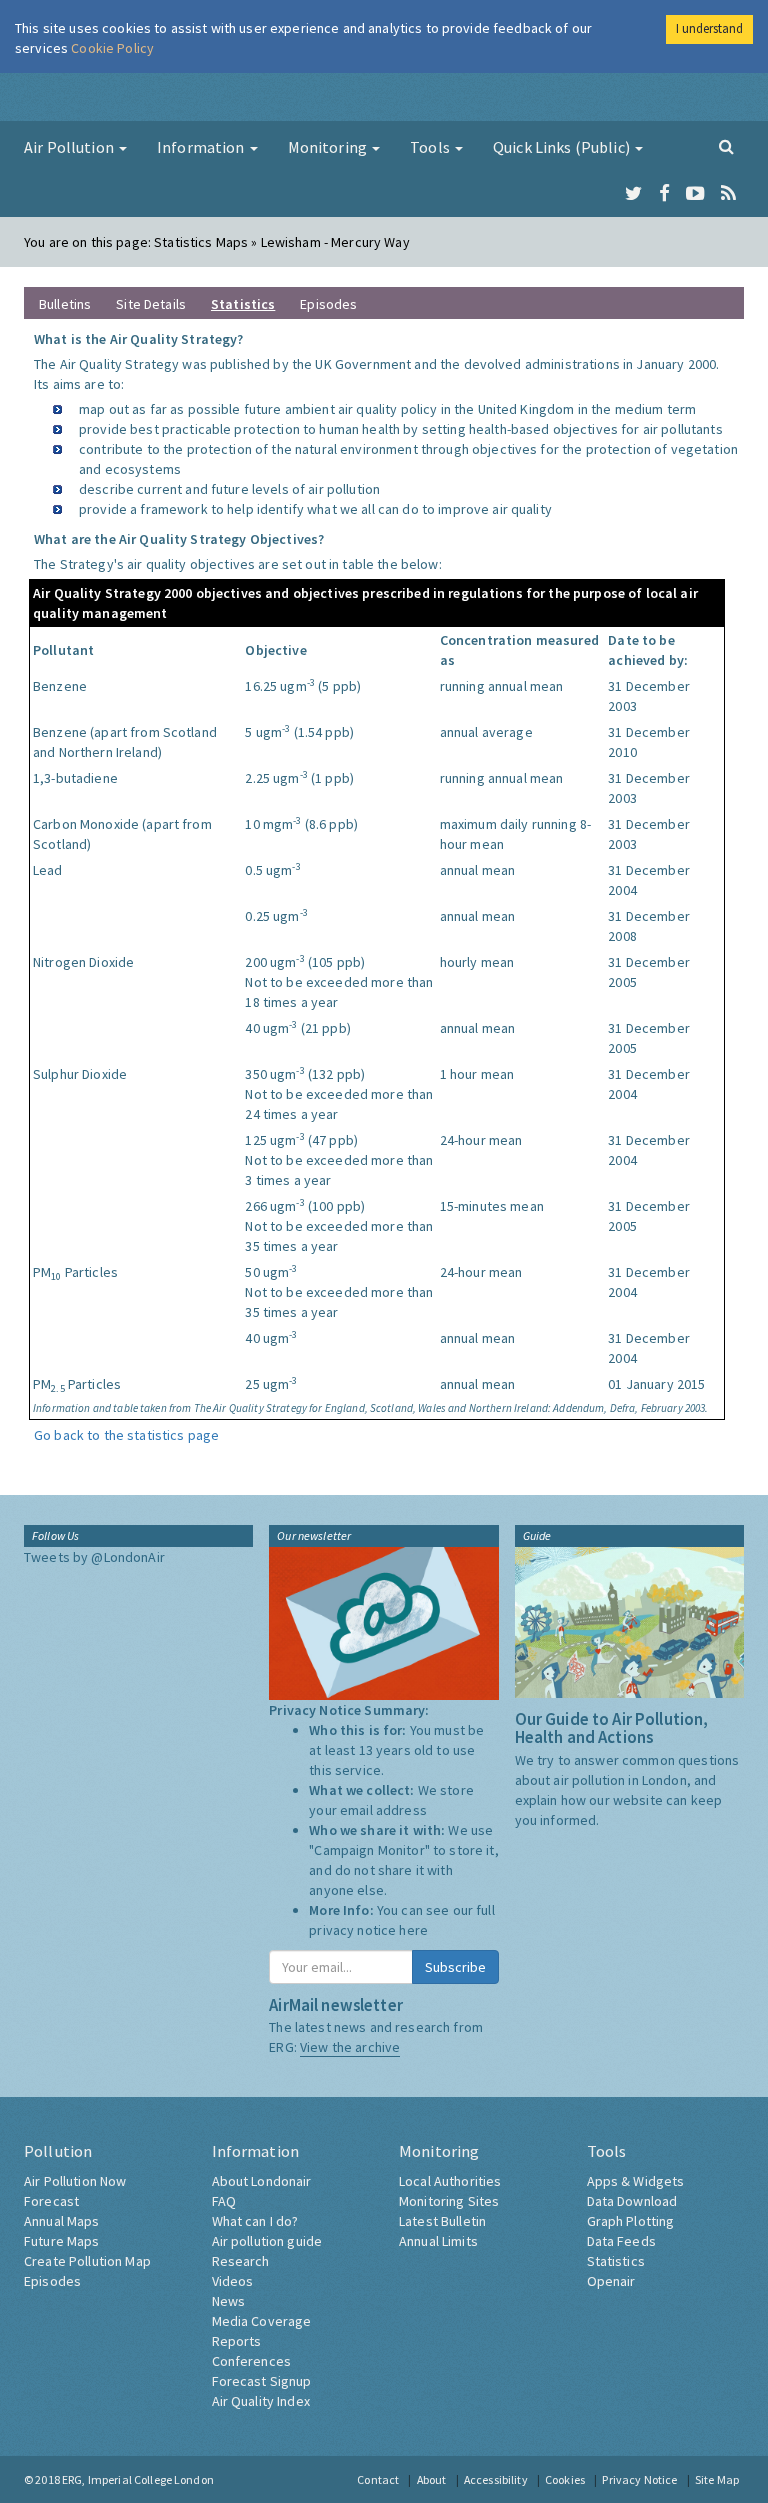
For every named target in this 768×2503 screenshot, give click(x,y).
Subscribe (455, 1967)
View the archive (350, 2047)
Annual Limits (438, 2241)
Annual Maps (62, 2221)
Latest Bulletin (442, 2221)
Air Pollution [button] (70, 147)
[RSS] (728, 194)
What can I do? (255, 2221)
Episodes (328, 304)
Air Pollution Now (75, 2181)
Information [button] (202, 147)
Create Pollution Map (87, 2261)
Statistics (616, 2261)
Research (241, 2261)
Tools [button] (431, 147)
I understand (709, 28)
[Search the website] (726, 146)
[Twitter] (633, 194)
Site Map (717, 2479)
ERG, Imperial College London (138, 2479)
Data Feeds (621, 2241)
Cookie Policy (112, 48)
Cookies (565, 2479)
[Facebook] (664, 194)
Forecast (51, 2201)
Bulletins (65, 304)
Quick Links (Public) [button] (563, 147)
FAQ (224, 2201)
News (229, 2301)
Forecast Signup (262, 2381)
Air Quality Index (261, 2401)
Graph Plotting (631, 2221)
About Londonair (262, 2181)
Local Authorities (450, 2181)
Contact (378, 2479)
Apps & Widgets (636, 2181)
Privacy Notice (639, 2479)
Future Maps (62, 2241)
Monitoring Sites (449, 2201)
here (413, 1930)
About (432, 2479)
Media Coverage (262, 2321)
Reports (237, 2341)
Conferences (252, 2361)
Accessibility (496, 2479)
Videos (233, 2281)
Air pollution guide (267, 2241)
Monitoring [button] (329, 147)
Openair (611, 2281)
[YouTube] (695, 194)
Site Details (151, 304)
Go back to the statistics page (126, 1435)
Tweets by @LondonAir (94, 1557)
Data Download (632, 2201)
